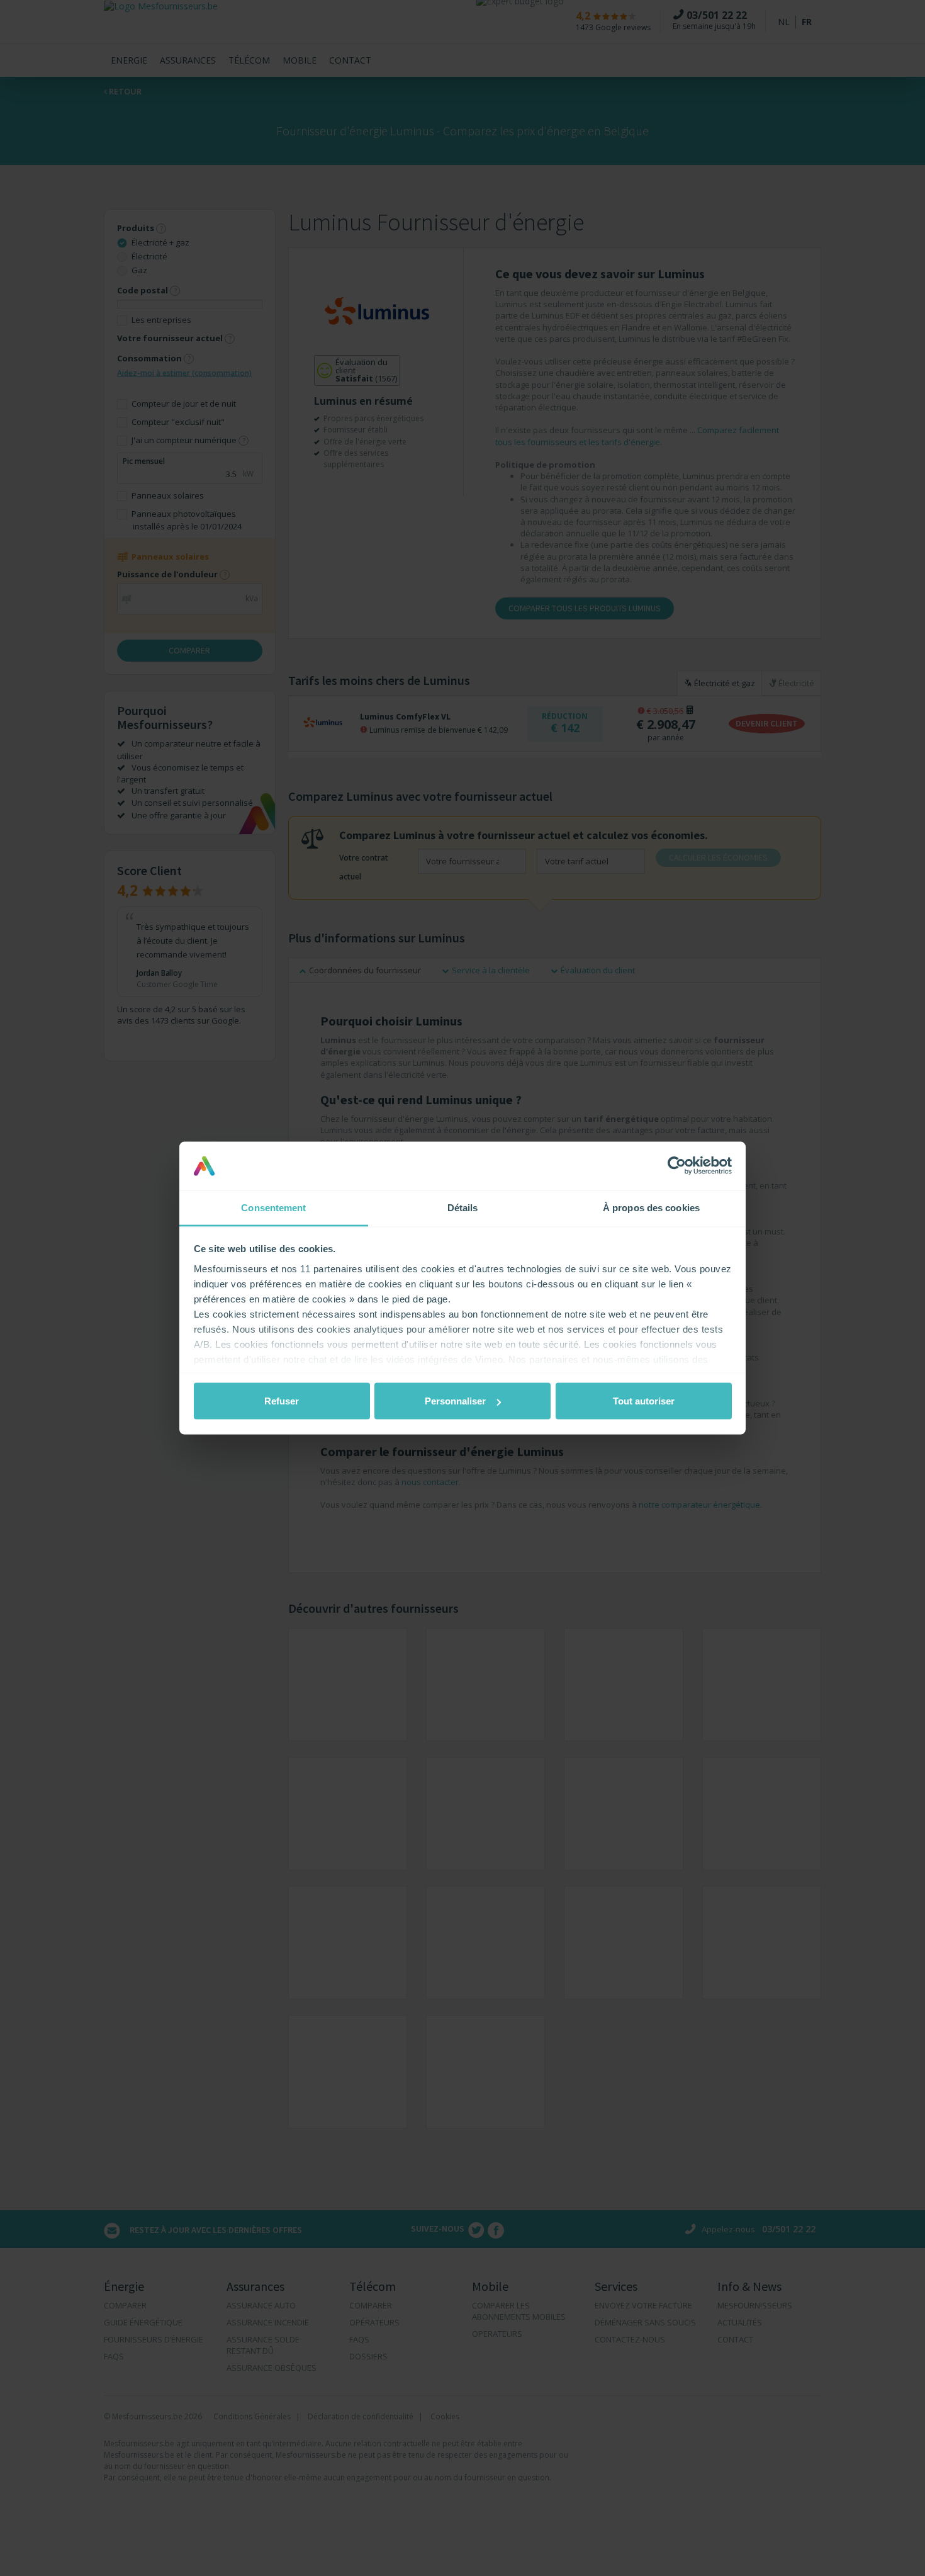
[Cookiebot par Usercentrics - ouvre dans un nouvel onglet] (677, 1166)
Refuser (282, 1401)
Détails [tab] (463, 1207)
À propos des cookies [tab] (651, 1207)
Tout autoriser (644, 1401)
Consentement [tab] (273, 1207)
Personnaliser (455, 1401)
